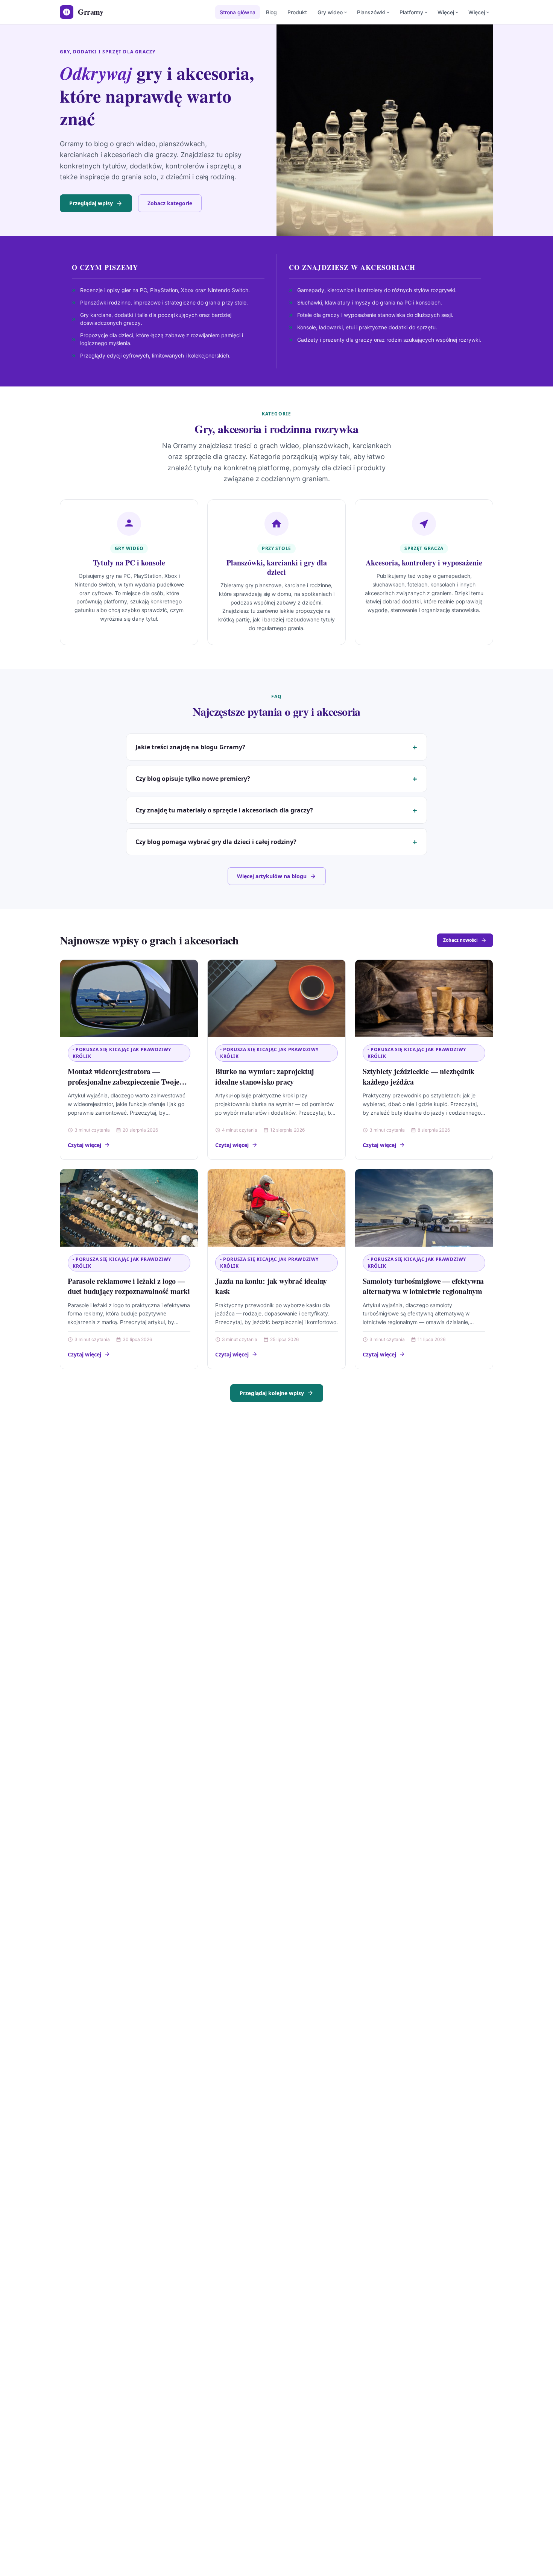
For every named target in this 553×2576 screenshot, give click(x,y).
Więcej (446, 12)
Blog (271, 12)
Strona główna (238, 12)
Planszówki (371, 12)
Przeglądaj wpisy (91, 203)
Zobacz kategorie (170, 203)
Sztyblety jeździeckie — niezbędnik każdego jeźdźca (419, 1077)
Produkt (297, 12)
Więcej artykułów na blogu (272, 876)
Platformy (411, 12)
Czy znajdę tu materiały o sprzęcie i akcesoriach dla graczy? (224, 810)
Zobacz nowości (460, 940)
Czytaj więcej (84, 1145)
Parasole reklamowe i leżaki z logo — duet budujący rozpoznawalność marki (129, 1286)
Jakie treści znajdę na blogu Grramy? (190, 747)
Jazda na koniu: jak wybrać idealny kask (271, 1286)
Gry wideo (330, 12)
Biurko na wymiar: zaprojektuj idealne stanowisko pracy (265, 1077)
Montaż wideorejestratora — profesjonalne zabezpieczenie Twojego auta (127, 1082)
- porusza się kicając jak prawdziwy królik (122, 1053)
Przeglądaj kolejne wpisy (272, 1393)
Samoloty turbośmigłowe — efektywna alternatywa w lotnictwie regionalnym (423, 1286)
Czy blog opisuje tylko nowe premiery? (193, 779)
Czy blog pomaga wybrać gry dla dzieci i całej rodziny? (216, 842)
